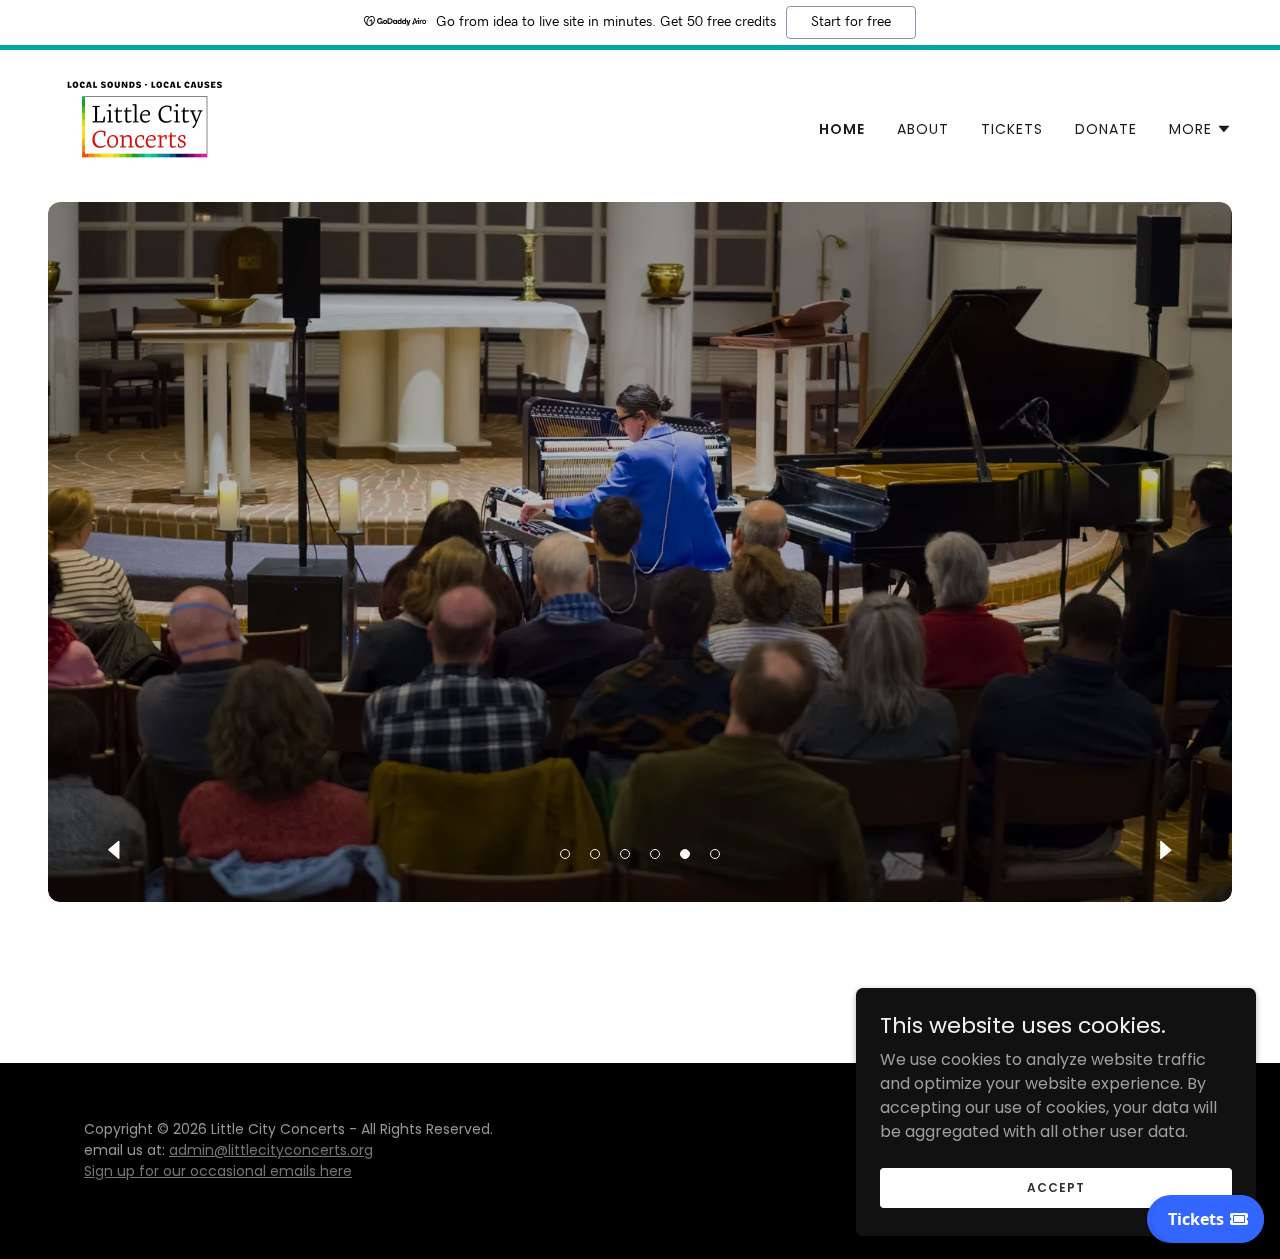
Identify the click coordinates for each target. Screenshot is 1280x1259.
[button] (1200, 129)
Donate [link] (1106, 129)
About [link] (923, 129)
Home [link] (842, 129)
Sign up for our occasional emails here (218, 1171)
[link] (142, 124)
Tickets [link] (1012, 129)
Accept (1055, 1186)
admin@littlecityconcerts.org (271, 1150)
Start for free (851, 22)
